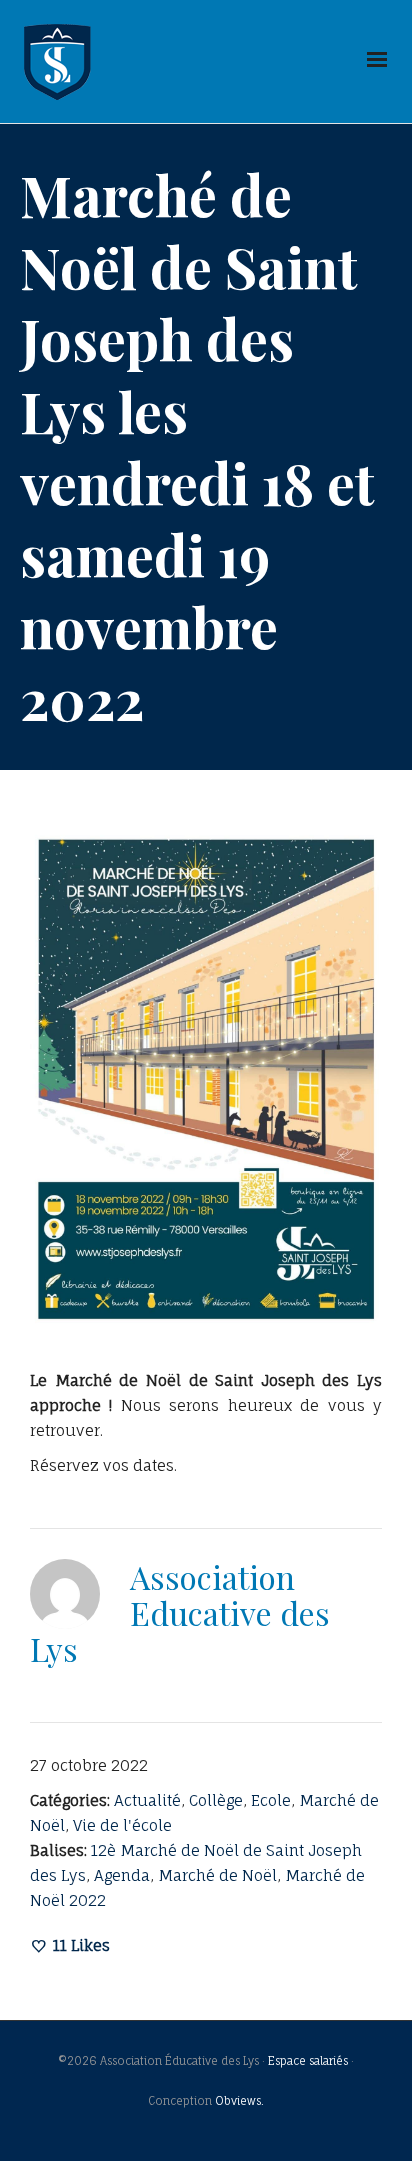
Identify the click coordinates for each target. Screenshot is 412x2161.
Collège (216, 1800)
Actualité (147, 1800)
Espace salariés (308, 2061)
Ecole (271, 1800)
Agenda (122, 1875)
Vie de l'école (122, 1825)
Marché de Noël (217, 1875)
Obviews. (239, 2101)
